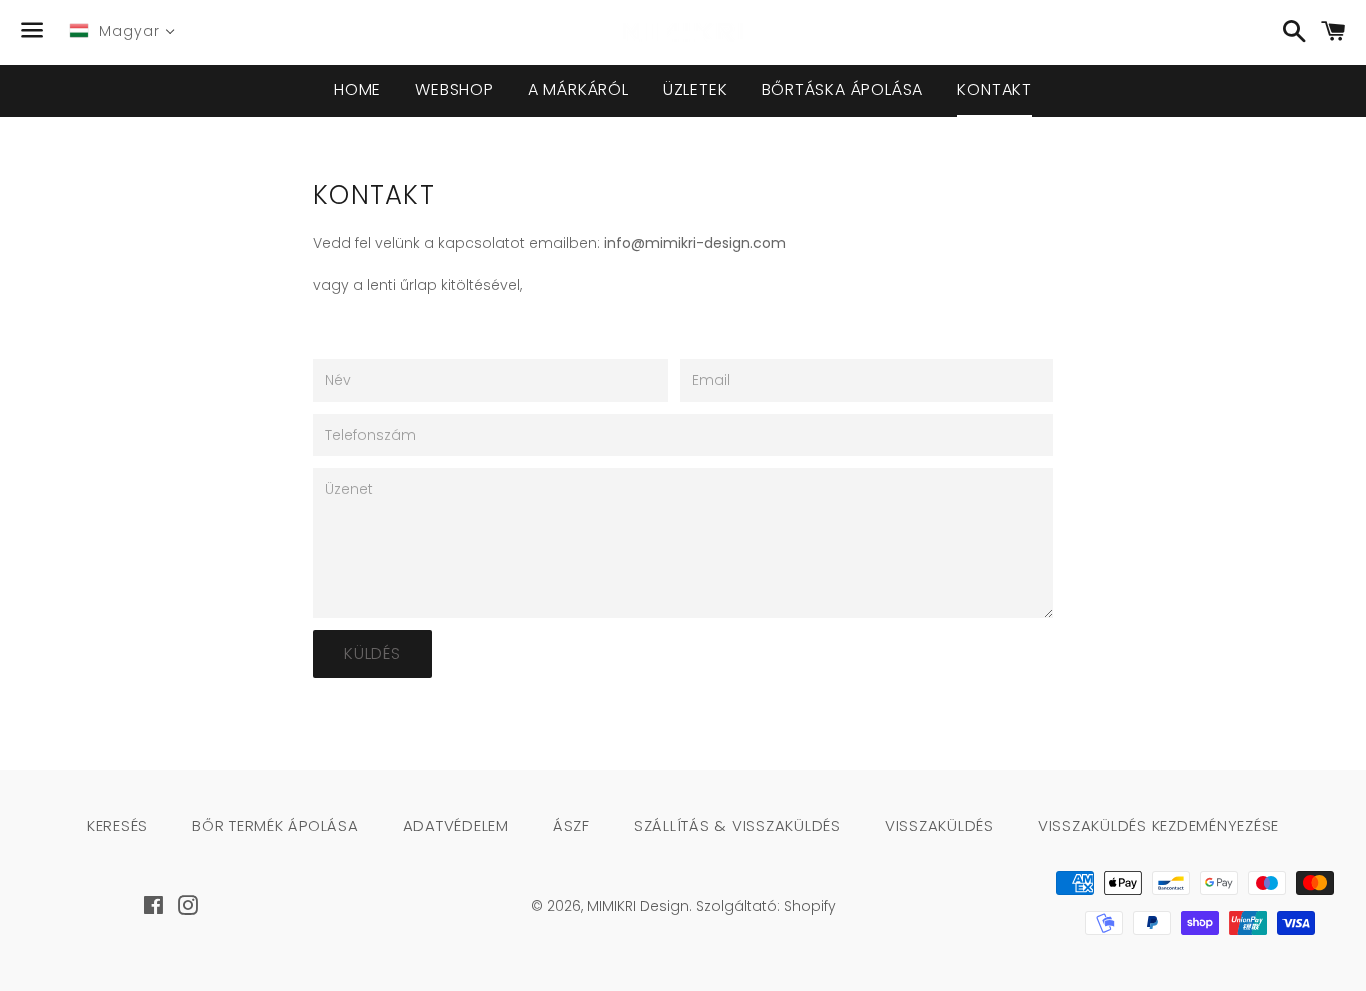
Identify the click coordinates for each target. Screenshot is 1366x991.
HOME (357, 89)
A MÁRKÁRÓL (578, 89)
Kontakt (994, 89)
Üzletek (695, 89)
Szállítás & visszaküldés (737, 825)
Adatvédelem (456, 825)
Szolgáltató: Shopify (766, 906)
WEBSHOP (454, 89)
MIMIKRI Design (638, 906)
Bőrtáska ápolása (843, 89)
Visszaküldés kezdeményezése (1158, 825)
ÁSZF (571, 825)
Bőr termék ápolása (275, 825)
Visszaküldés (939, 825)
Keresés (117, 825)
